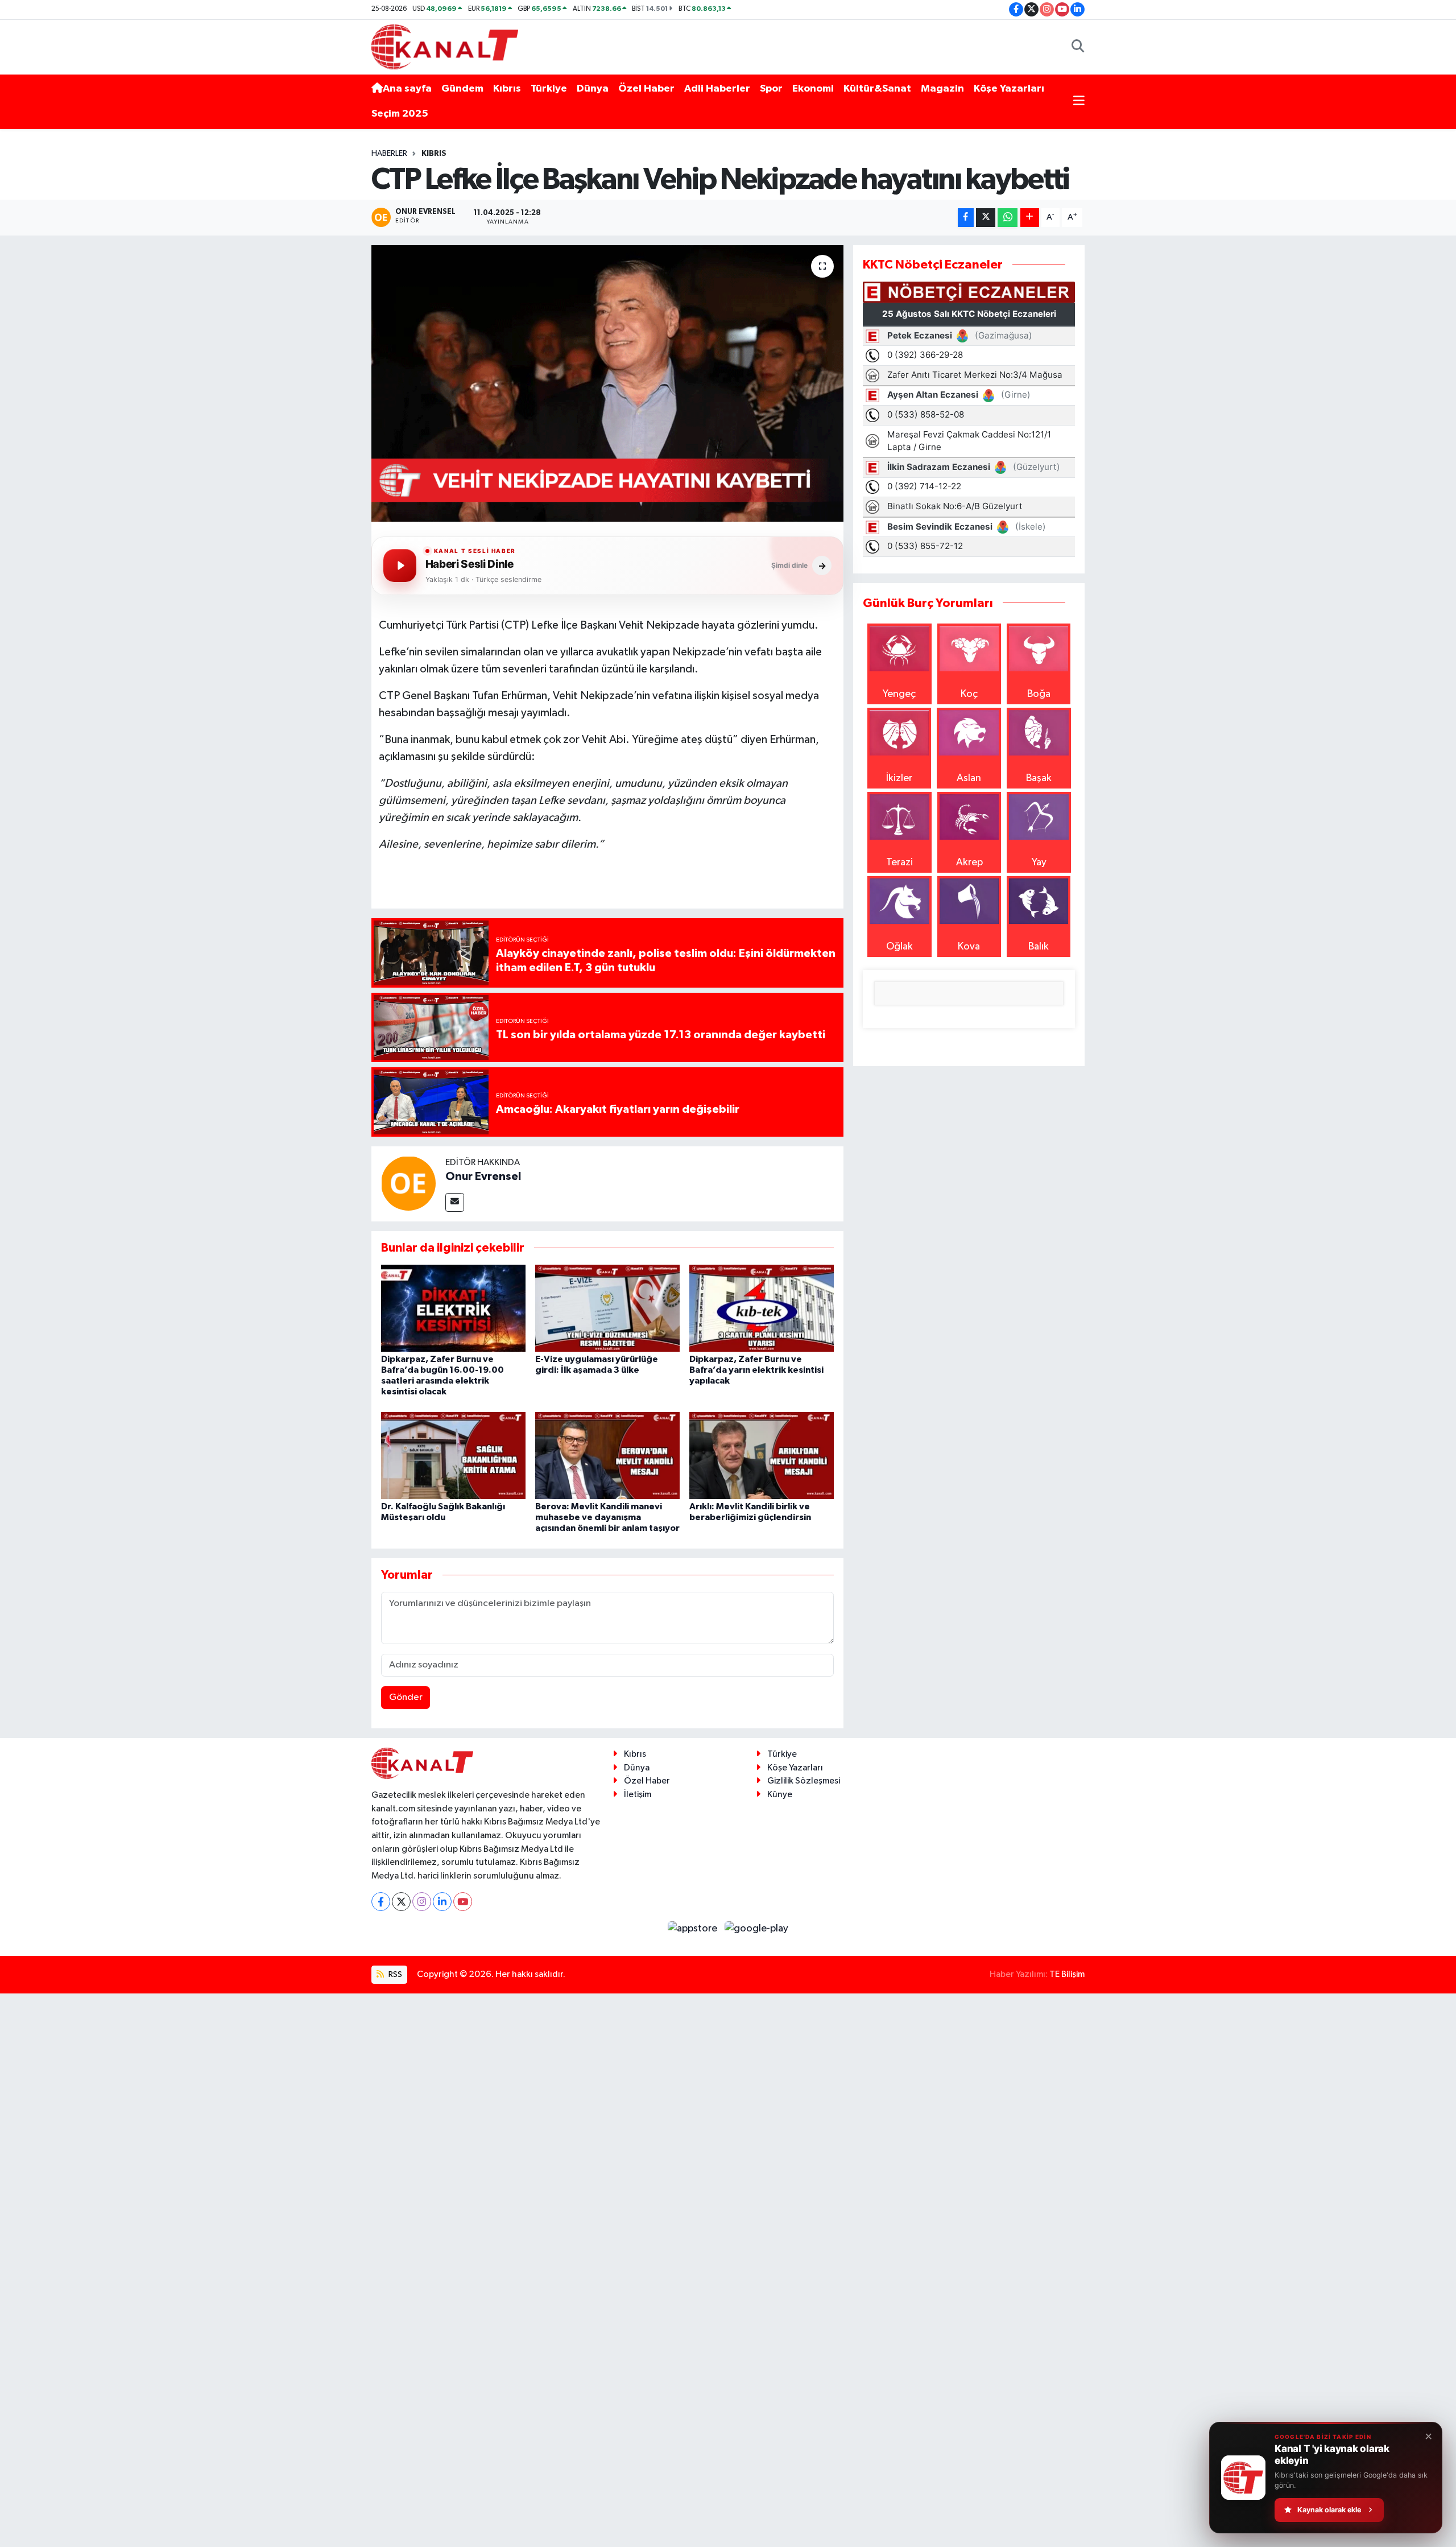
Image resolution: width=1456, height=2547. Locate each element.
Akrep (969, 862)
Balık (1039, 947)
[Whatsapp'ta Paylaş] (1008, 218)
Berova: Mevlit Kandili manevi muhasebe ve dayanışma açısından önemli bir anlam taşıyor (607, 1517)
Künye (780, 1795)
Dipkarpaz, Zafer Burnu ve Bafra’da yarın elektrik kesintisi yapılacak (756, 1370)
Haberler (389, 154)
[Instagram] (422, 1902)
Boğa (1039, 694)
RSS (394, 1974)
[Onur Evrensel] (408, 1183)
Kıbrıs (507, 89)
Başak (1039, 778)
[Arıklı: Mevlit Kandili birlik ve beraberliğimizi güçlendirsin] (762, 1455)
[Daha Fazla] (1030, 218)
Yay (1039, 862)
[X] (401, 1902)
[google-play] (757, 1928)
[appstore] (694, 1928)
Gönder (406, 1697)
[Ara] (1078, 47)
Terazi (899, 862)
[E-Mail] (455, 1202)
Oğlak (899, 947)
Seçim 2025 (400, 114)
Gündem (462, 89)
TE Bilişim (1067, 1974)
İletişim (638, 1795)
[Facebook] (381, 1902)
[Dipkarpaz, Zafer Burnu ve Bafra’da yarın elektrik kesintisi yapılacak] (762, 1308)
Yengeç (899, 694)
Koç (969, 694)
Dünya (593, 89)
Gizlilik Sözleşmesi (804, 1781)
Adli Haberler (717, 89)
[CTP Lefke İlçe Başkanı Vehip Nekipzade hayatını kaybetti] (608, 384)
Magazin (942, 89)
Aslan (969, 778)
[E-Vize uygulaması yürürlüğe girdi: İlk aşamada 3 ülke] (607, 1308)
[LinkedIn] (442, 1902)
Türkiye (549, 89)
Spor (771, 89)
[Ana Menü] (1079, 102)
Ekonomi (813, 89)
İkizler (899, 778)
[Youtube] (463, 1902)
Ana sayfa (407, 89)
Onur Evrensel (483, 1177)
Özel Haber (646, 89)
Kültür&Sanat (877, 89)
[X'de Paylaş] (986, 218)
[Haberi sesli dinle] (400, 565)
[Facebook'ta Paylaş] (966, 218)
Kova (969, 947)
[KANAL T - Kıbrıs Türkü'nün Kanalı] (445, 46)
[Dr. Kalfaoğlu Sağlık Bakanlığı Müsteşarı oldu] (453, 1455)
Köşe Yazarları (1009, 89)
